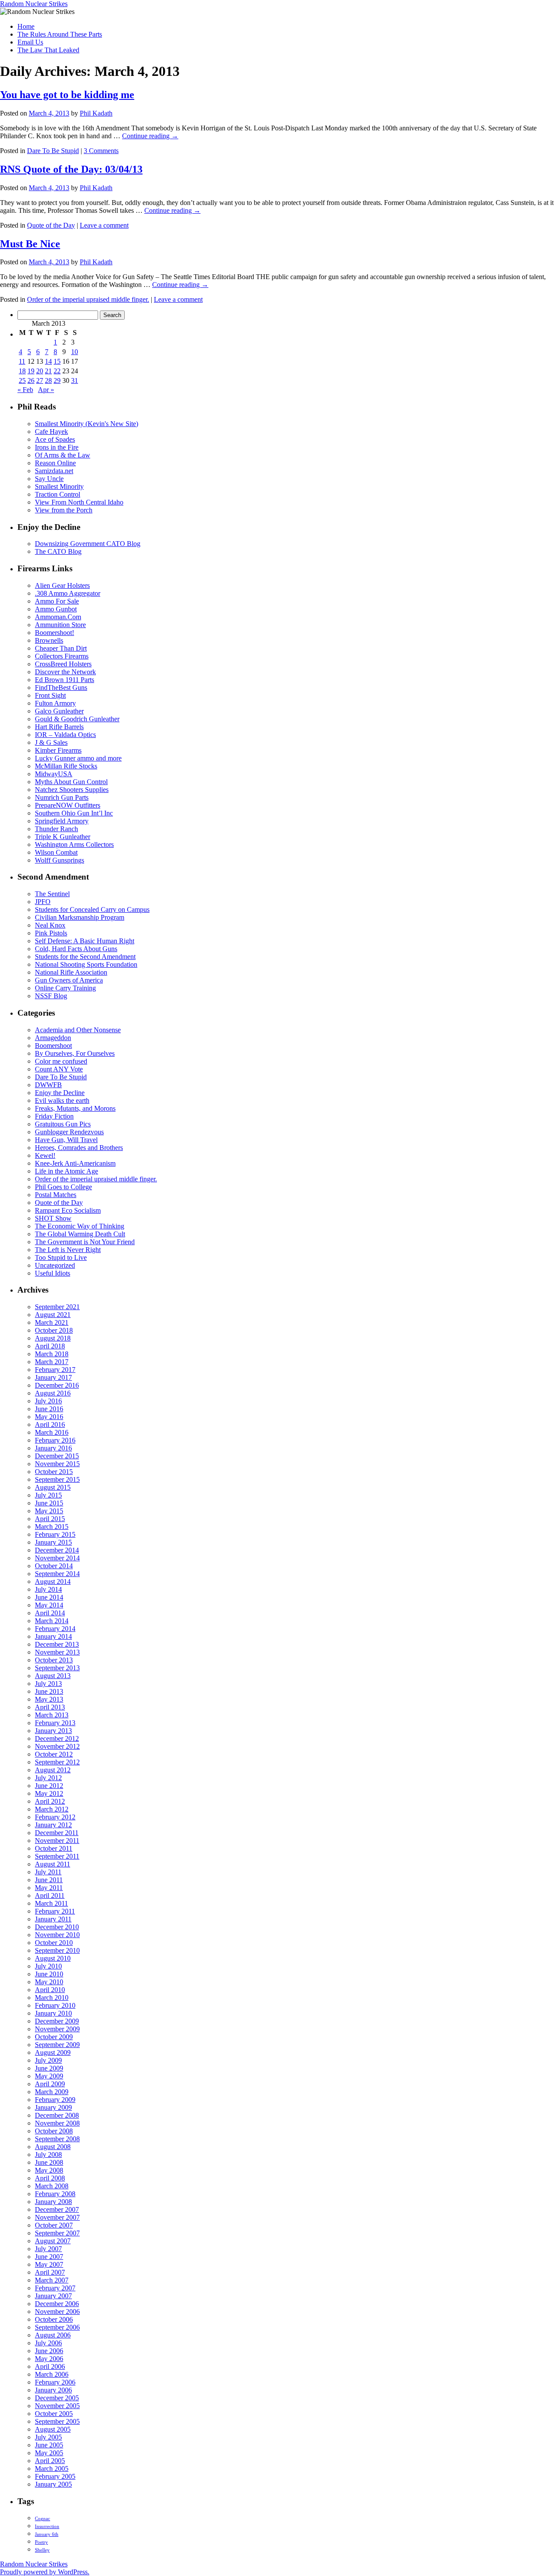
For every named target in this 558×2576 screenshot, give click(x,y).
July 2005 (48, 2437)
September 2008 (57, 2139)
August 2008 (53, 2147)
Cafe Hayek (51, 432)
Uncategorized (55, 1265)
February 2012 (55, 1817)
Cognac (43, 2519)
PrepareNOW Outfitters (68, 805)
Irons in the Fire (57, 447)
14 (48, 361)
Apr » (46, 390)
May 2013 (49, 1699)
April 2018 (50, 1346)
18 (22, 371)
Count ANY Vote (59, 1069)
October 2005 (54, 2414)
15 (57, 361)
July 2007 (48, 2249)
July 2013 (48, 1684)
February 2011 (55, 1911)
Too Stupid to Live (61, 1257)
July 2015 (48, 1495)
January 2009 (53, 2107)
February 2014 (55, 1629)
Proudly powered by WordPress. (45, 2572)
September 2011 (57, 1856)
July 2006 (48, 2343)
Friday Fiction (54, 1116)
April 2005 (50, 2461)
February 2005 (55, 2476)
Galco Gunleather (59, 711)
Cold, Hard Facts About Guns (76, 949)
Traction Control (58, 494)
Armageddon (53, 1038)
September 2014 (57, 1574)
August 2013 (53, 1676)
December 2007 (57, 2209)
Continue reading (150, 136)
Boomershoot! (54, 633)
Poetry (41, 2542)
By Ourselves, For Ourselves (75, 1053)
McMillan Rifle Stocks (66, 766)
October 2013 (54, 1660)
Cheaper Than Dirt (61, 648)
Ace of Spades (55, 439)
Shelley (42, 2550)
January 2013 (53, 1731)
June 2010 (49, 1974)
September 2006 (57, 2327)
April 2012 (50, 1801)
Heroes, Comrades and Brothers (79, 1148)
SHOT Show (53, 1218)
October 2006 (54, 2319)
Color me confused (61, 1061)
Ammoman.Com (58, 617)
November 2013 (57, 1652)
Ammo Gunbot (56, 609)
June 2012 (49, 1786)
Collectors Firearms (62, 656)
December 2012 (57, 1738)
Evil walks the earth (62, 1100)
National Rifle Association (71, 972)
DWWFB (48, 1085)
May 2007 (49, 2264)
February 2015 (55, 1534)
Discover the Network (65, 672)
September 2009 (57, 2045)
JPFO (43, 902)
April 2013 (50, 1707)
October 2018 (54, 1330)
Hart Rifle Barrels (59, 727)
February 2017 (55, 1370)
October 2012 (54, 1754)
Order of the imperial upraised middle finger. (88, 299)
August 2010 (53, 1958)
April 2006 (50, 2366)
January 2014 (53, 1636)
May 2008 (49, 2170)
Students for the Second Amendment (85, 957)
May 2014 (49, 1605)
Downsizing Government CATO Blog (88, 544)
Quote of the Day (51, 225)
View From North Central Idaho (79, 502)
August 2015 (53, 1487)
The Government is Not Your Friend (85, 1242)
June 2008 (49, 2162)
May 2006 (49, 2359)
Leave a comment (104, 225)
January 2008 (53, 2202)
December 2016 (57, 1385)
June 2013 (49, 1691)
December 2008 (57, 2115)
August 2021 (53, 1315)
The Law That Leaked (48, 50)
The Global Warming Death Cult (80, 1234)
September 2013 (57, 1668)
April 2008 (50, 2178)
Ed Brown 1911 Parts (65, 680)
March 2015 (52, 1527)
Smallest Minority (59, 486)
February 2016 (55, 1440)
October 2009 (54, 2037)
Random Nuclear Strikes (34, 4)
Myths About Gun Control (71, 782)
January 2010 (53, 2013)
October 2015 (54, 1472)
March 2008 (52, 2186)
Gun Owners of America (69, 980)
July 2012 (48, 1778)
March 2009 (52, 2092)
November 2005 (57, 2406)
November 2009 (57, 2029)
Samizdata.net (54, 471)
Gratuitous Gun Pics (63, 1124)
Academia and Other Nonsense (78, 1030)
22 (57, 371)
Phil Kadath (96, 113)
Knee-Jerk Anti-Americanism (75, 1163)
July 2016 (48, 1401)
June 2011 (49, 1880)
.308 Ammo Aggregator (68, 593)
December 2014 (57, 1550)
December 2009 (57, 2021)
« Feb (25, 390)
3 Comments (101, 151)
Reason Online (55, 463)
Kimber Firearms (58, 750)
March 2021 (52, 1322)
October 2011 (54, 1848)
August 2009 (53, 2052)
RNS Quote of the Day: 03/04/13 (71, 169)
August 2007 (53, 2241)
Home (26, 26)
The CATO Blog (58, 551)
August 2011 (53, 1864)
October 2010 (54, 1943)
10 (75, 352)
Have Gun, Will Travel (66, 1140)
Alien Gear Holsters (62, 585)
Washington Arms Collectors (74, 844)
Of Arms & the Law (63, 455)
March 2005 (52, 2469)
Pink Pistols (51, 933)
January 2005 (53, 2484)
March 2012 (52, 1809)
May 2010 (49, 1982)
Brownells (49, 640)
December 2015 (57, 1456)
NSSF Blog (51, 996)
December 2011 (57, 1833)
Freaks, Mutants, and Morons (75, 1108)
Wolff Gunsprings (60, 860)
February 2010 (55, 2005)
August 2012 (53, 1770)
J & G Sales (51, 742)
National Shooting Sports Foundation (86, 964)
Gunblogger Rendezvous (69, 1132)
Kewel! (45, 1155)
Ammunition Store (60, 625)
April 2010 (50, 1990)
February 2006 (55, 2382)
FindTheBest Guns (61, 688)
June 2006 (49, 2351)
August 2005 (53, 2429)
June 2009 (49, 2068)
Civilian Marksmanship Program (80, 917)
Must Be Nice (30, 244)
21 (48, 371)
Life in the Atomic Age (66, 1171)
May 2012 (49, 1793)
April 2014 (50, 1613)
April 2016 (50, 1424)
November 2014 (57, 1558)
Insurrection (47, 2527)
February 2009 (55, 2100)
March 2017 (52, 1362)
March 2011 (51, 1903)
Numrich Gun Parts (62, 797)
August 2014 (53, 1581)
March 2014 (52, 1621)
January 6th (47, 2534)
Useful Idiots (53, 1273)
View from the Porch (64, 510)
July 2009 (48, 2060)
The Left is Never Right (68, 1250)
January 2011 (53, 1919)
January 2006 (53, 2390)
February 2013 (55, 1723)
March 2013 (52, 1715)
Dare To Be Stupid (53, 151)
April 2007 (50, 2272)
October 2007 (54, 2225)
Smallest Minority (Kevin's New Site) (87, 424)
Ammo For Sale (57, 601)
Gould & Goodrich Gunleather (77, 719)
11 (22, 361)
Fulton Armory (55, 703)
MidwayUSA (54, 774)
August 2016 (53, 1393)
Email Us (30, 42)
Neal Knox (50, 925)
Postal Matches (56, 1195)
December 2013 (57, 1644)
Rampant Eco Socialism (68, 1210)
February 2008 (55, 2194)
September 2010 (57, 1950)
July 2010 (48, 1966)
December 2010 (57, 1927)
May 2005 (49, 2453)
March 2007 (52, 2280)
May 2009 (49, 2076)
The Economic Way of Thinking (80, 1226)
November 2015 (57, 1464)
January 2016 (53, 1448)
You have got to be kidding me (67, 95)
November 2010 (57, 1935)
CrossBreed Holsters (63, 664)
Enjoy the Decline (60, 1093)
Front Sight (50, 695)
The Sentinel (52, 894)
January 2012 (53, 1825)
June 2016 (49, 1409)
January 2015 (53, 1542)
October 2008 (54, 2131)
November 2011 (57, 1841)
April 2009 (50, 2084)
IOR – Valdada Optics (65, 735)
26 (31, 380)
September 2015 (57, 1479)
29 (57, 380)
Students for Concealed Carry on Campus (92, 909)
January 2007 (53, 2296)
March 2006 (52, 2374)
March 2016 (52, 1432)
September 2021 (57, 1307)
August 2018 (53, 1338)
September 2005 (57, 2421)
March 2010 (52, 1998)
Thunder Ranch (56, 829)
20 (40, 371)
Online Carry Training (65, 988)
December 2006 (57, 2304)
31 (75, 380)
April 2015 (50, 1519)
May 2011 (49, 1888)
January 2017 (53, 1377)
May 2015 (49, 1511)
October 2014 (54, 1566)
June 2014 (49, 1597)
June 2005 (49, 2445)
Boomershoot (53, 1046)
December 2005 (57, 2398)
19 (31, 371)
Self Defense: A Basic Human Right (85, 941)
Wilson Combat (56, 852)
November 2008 (57, 2123)
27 (40, 380)
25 (22, 380)
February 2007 (55, 2288)
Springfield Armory (62, 821)
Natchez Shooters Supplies (72, 790)
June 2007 (49, 2257)
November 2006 (57, 2312)
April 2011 (50, 1895)
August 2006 (53, 2335)
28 (48, 380)
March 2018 (52, 1354)
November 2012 (57, 1746)
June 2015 (49, 1503)
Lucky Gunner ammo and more (78, 758)
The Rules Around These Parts (60, 34)
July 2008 (48, 2155)
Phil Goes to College (63, 1187)
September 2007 (57, 2233)
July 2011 (48, 1872)
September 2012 (57, 1762)
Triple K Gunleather (63, 837)
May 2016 (49, 1417)
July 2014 (48, 1589)
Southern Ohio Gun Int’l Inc (74, 813)
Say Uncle (49, 479)
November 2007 (57, 2217)
